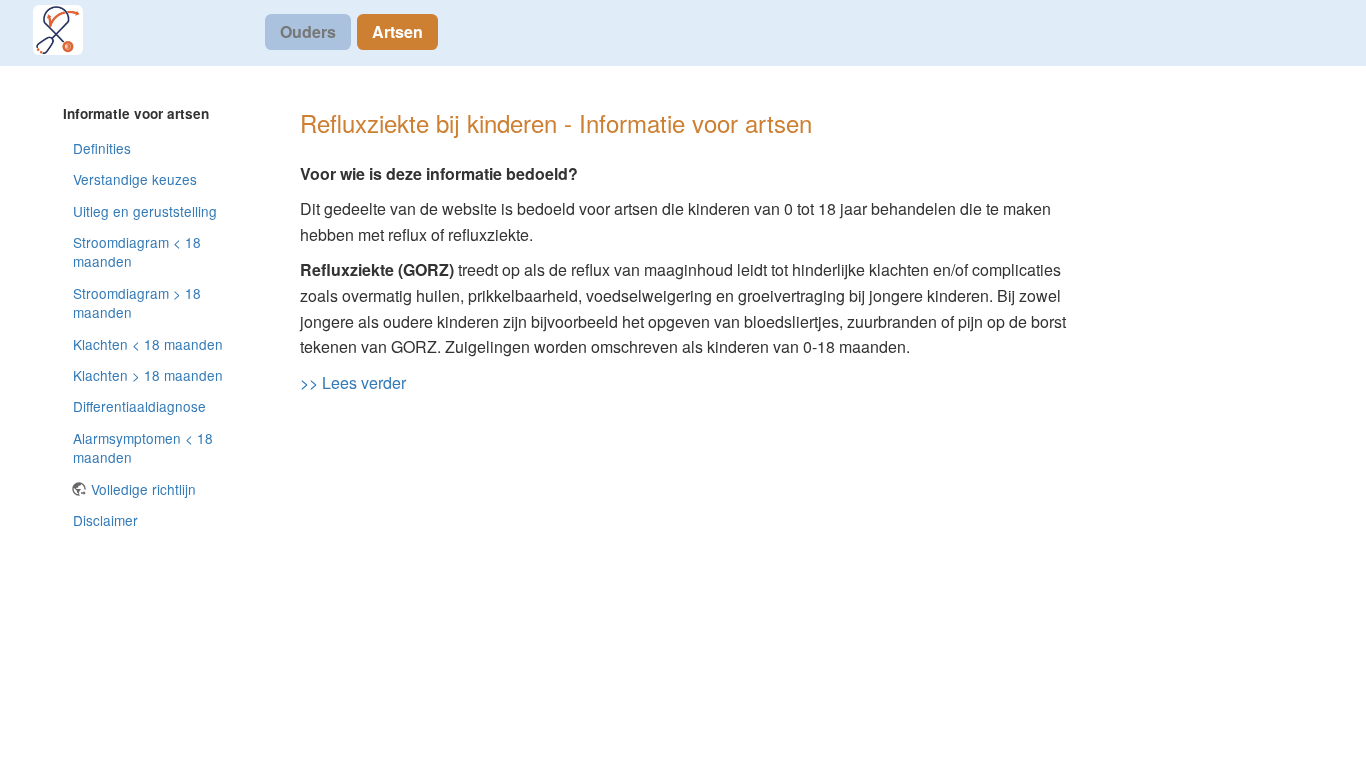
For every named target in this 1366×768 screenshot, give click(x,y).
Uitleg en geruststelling (145, 211)
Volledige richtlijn (143, 489)
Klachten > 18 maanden (148, 375)
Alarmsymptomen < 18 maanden (143, 447)
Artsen (397, 31)
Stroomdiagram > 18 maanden (137, 302)
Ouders (308, 31)
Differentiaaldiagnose (139, 406)
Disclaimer (105, 520)
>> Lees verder (353, 382)
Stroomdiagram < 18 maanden (137, 251)
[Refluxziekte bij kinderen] (70, 30)
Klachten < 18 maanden (148, 344)
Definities (102, 148)
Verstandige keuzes (135, 179)
